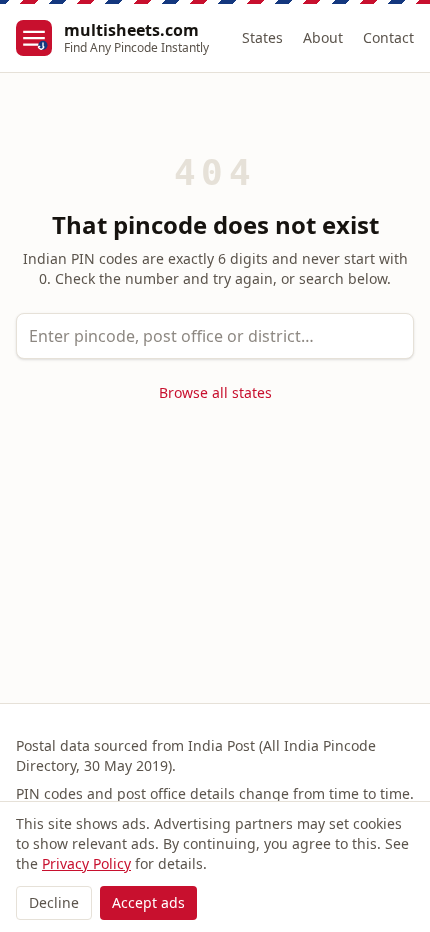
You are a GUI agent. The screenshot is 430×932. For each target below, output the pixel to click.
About (323, 37)
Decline (54, 902)
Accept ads (148, 902)
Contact (388, 37)
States (262, 37)
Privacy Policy (86, 863)
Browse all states (215, 392)
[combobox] (215, 336)
